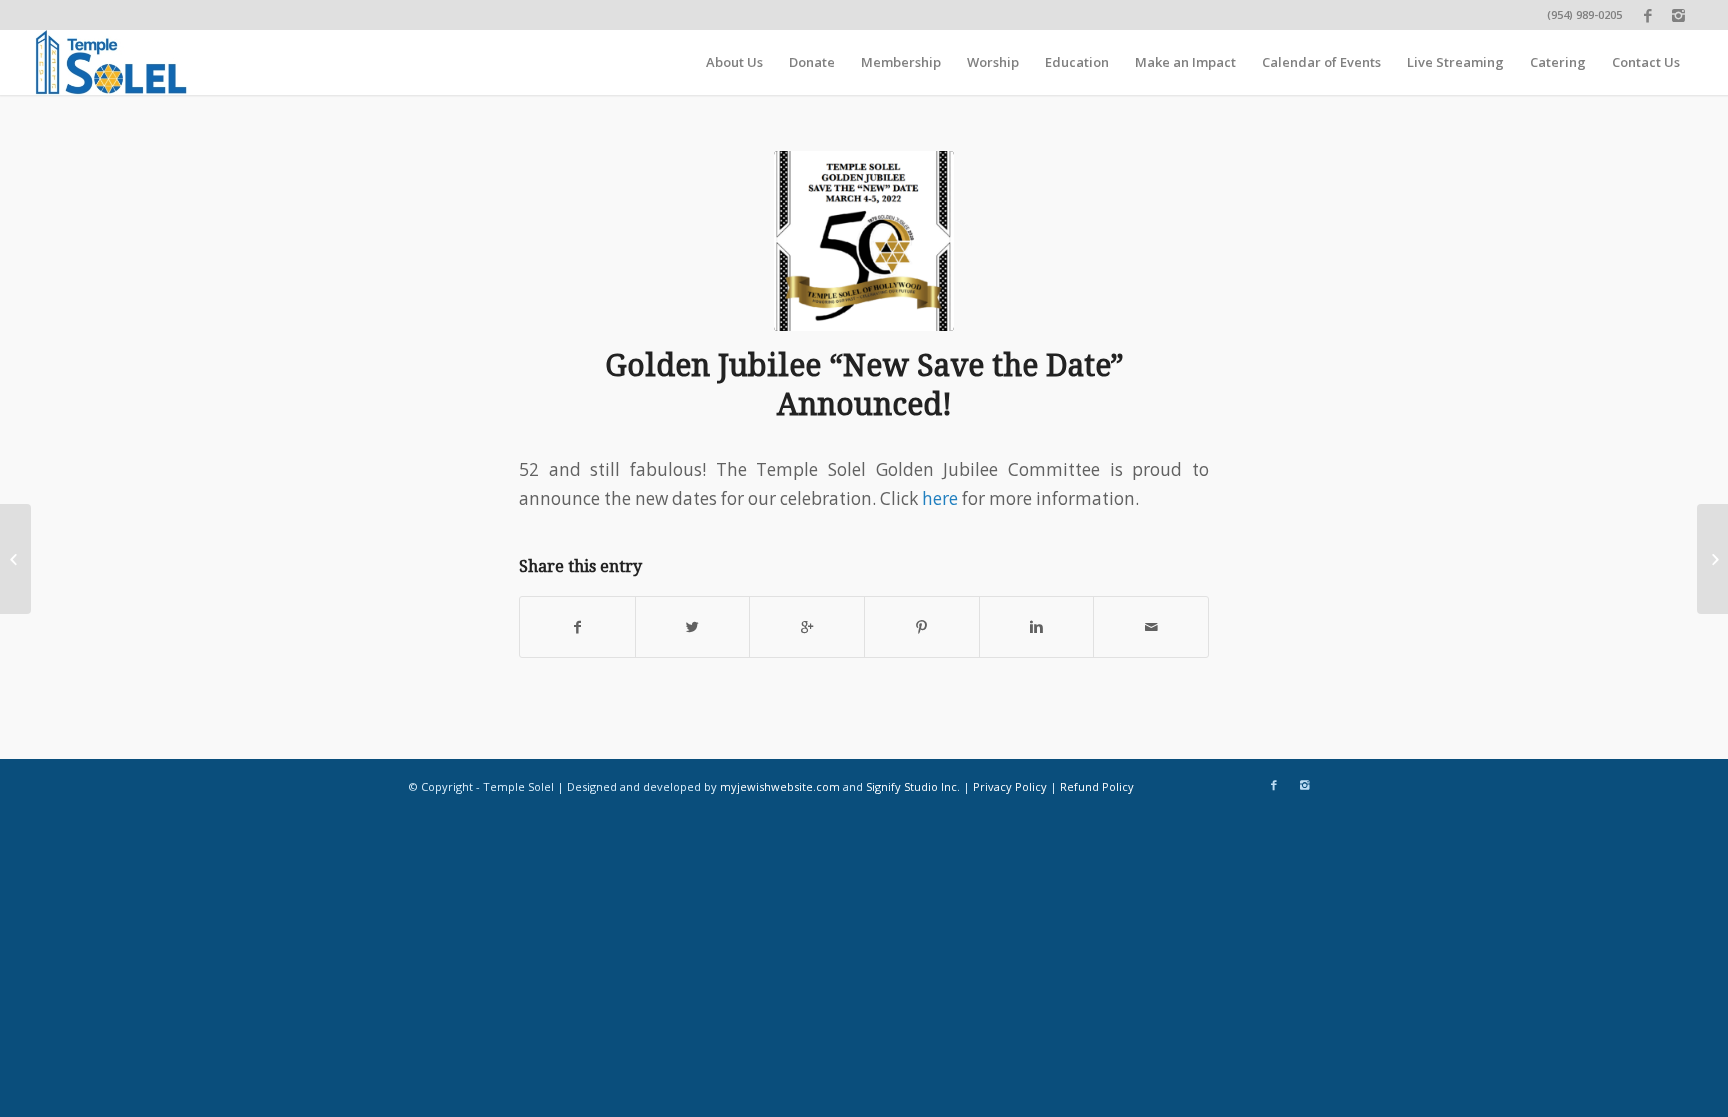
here (940, 498)
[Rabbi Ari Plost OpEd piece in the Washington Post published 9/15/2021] (1712, 559)
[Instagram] (1678, 15)
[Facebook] (1647, 15)
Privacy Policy (1010, 786)
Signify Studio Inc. (913, 786)
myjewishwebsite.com (780, 786)
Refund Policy (1097, 786)
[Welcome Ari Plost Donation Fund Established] (15, 559)
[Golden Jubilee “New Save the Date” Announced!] (864, 241)
